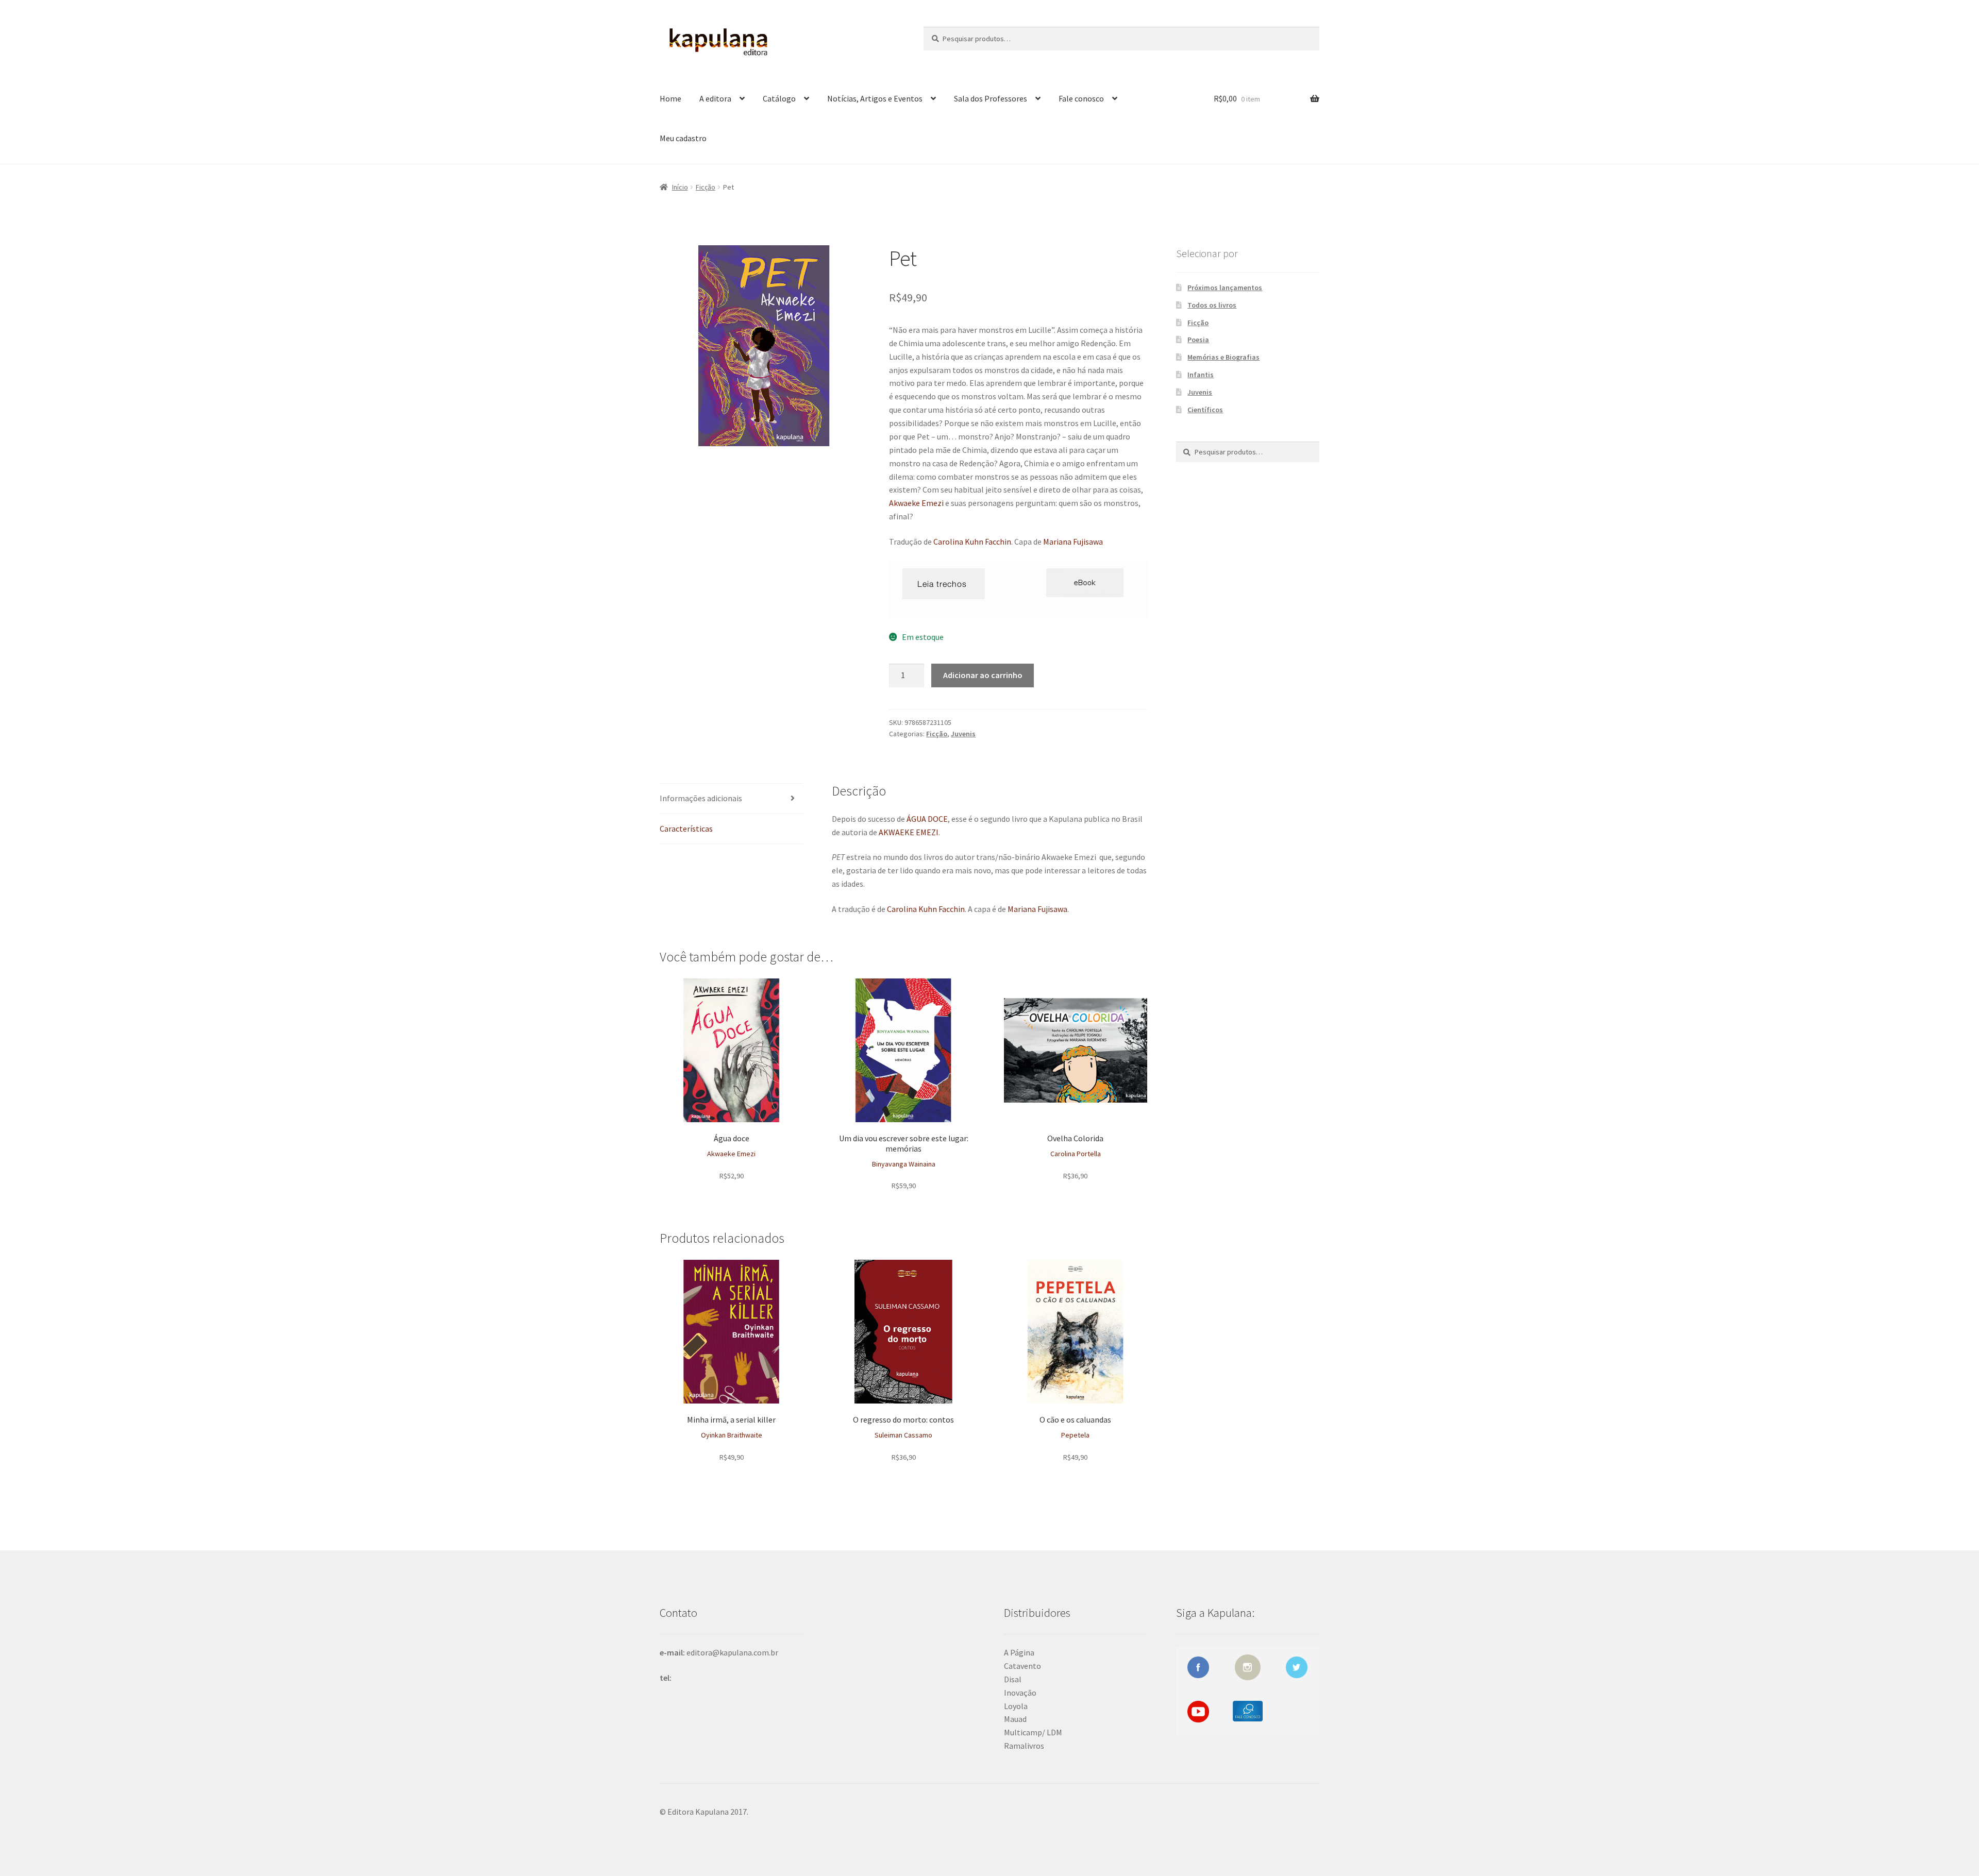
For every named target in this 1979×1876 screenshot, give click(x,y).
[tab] (731, 799)
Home (670, 98)
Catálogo (779, 98)
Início (680, 187)
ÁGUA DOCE (927, 819)
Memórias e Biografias (1223, 357)
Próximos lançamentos (1225, 288)
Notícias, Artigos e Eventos (875, 98)
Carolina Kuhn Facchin (972, 542)
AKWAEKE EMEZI (909, 832)
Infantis (1201, 375)
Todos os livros (1212, 305)
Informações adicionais (701, 798)
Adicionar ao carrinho (983, 675)
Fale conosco (1081, 98)
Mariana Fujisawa (1073, 542)
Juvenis (963, 734)
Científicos (1205, 410)
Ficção (706, 187)
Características (686, 829)
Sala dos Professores (991, 98)
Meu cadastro (683, 138)
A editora (715, 98)
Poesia (1198, 340)
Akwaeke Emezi (916, 503)
